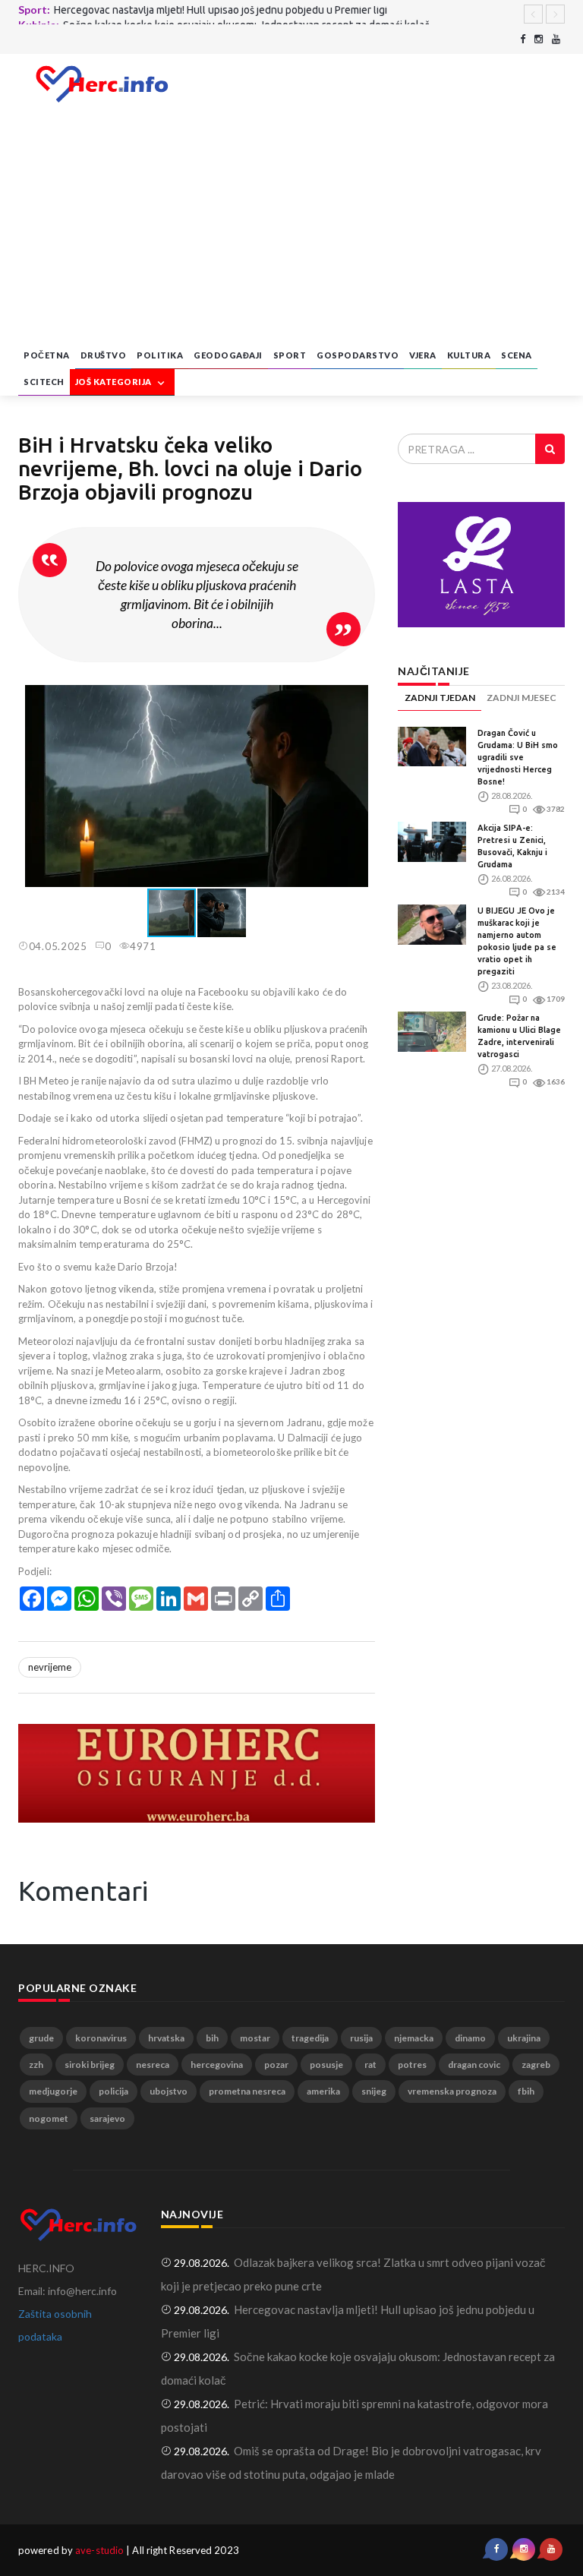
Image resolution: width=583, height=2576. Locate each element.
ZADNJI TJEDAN (440, 698)
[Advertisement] (291, 229)
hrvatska (166, 2038)
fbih (526, 2091)
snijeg (374, 2091)
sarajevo (107, 2118)
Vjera (423, 355)
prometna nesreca (247, 2091)
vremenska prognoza (452, 2091)
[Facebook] (523, 39)
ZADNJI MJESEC (522, 698)
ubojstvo (169, 2091)
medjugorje (53, 2091)
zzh (36, 2065)
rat (370, 2065)
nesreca (153, 2065)
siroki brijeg (90, 2065)
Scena (517, 355)
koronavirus (101, 2038)
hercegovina (217, 2065)
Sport (290, 355)
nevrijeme (50, 1667)
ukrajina (524, 2038)
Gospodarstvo (358, 355)
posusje (326, 2065)
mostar (255, 2038)
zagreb (536, 2065)
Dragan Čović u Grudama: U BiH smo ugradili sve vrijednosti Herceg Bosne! (518, 757)
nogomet (49, 2118)
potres (412, 2065)
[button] (361, 699)
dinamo (470, 2038)
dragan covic (474, 2065)
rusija (361, 2038)
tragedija (310, 2038)
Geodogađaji (228, 355)
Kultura (469, 355)
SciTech (44, 382)
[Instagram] (539, 39)
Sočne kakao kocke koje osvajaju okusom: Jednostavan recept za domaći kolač (246, 14)
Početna (47, 355)
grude (41, 2038)
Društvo (104, 355)
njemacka (414, 2038)
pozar (276, 2065)
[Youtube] (556, 39)
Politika (160, 355)
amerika (323, 2091)
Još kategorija (115, 382)
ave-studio (99, 2550)
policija (113, 2091)
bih (212, 2038)
